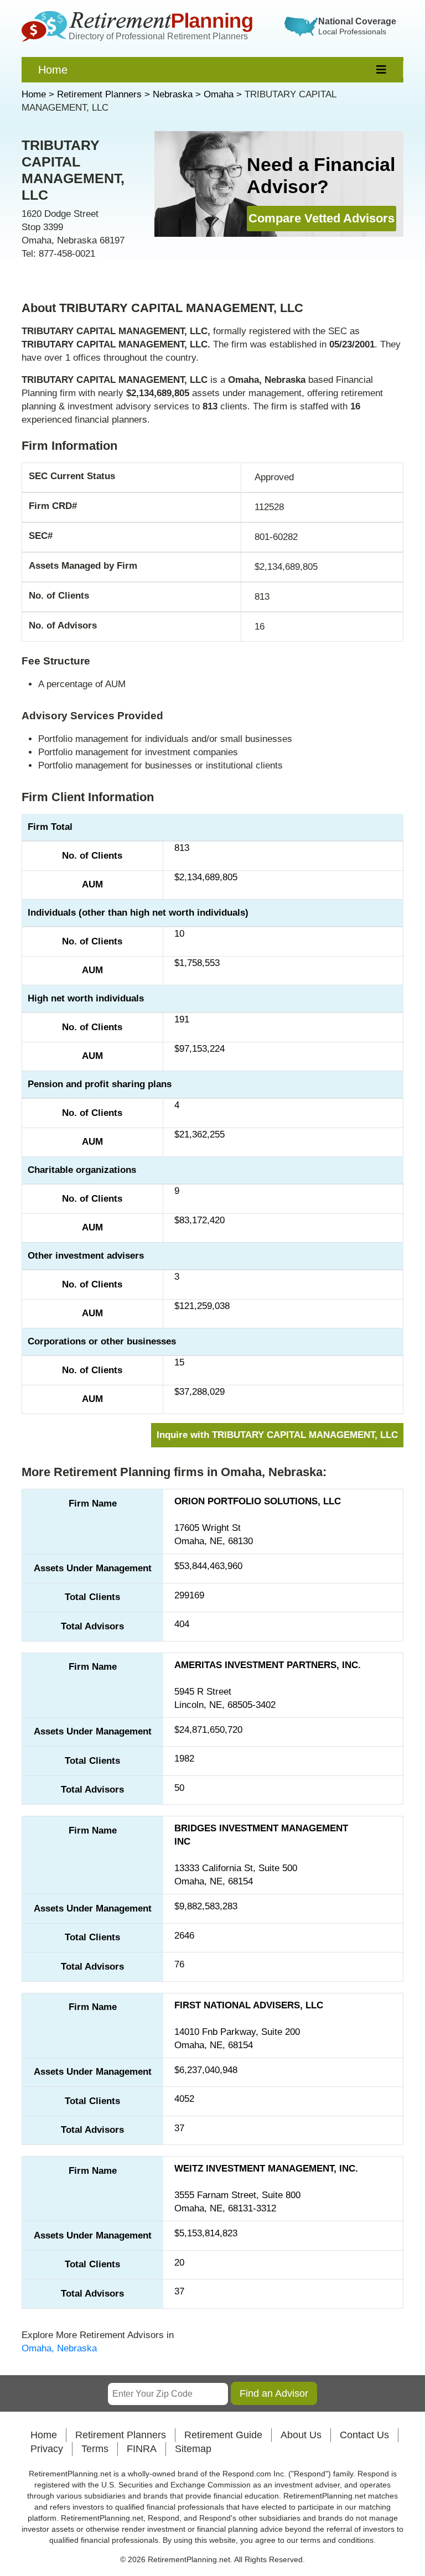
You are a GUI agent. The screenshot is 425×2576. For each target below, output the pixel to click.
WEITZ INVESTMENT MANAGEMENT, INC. (266, 2169)
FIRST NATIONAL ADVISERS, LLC (249, 2005)
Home (53, 70)
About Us (301, 2435)
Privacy (47, 2449)
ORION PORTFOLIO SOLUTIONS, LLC (258, 1501)
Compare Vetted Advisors (322, 218)
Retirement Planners (121, 2435)
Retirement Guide (223, 2435)
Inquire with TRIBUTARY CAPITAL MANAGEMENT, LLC (277, 1435)
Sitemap (193, 2449)
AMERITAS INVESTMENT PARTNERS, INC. (268, 1665)
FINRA (142, 2449)
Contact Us (364, 2435)
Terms (95, 2449)
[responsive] (382, 70)
